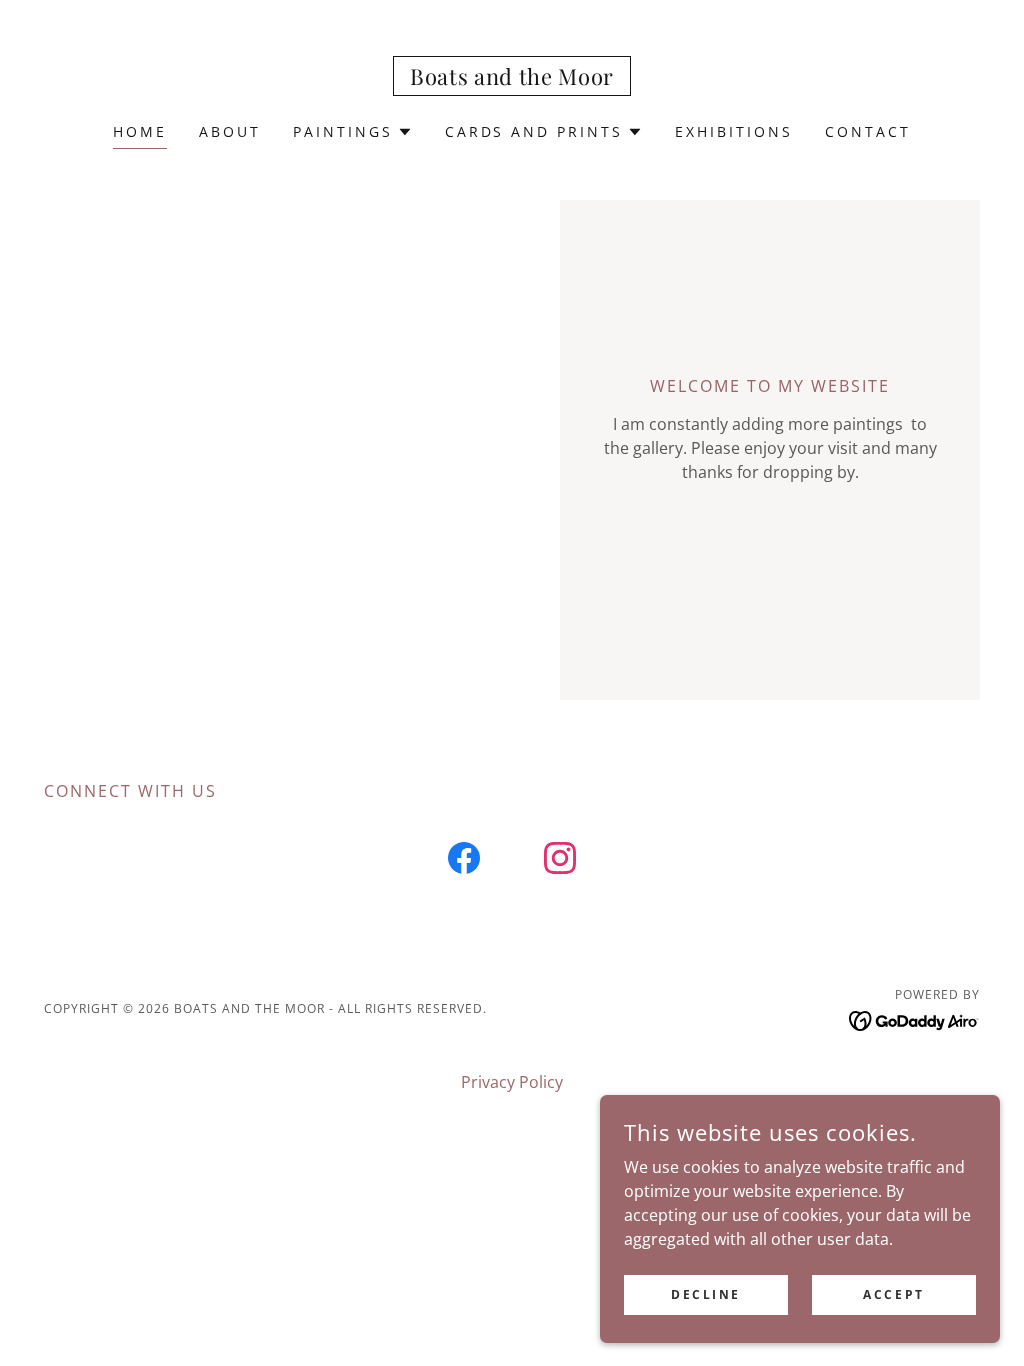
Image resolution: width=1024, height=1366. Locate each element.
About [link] (230, 131)
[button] (353, 132)
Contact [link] (868, 131)
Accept (893, 1294)
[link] (512, 79)
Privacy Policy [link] (512, 1082)
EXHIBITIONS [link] (734, 131)
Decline (706, 1294)
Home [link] (140, 131)
